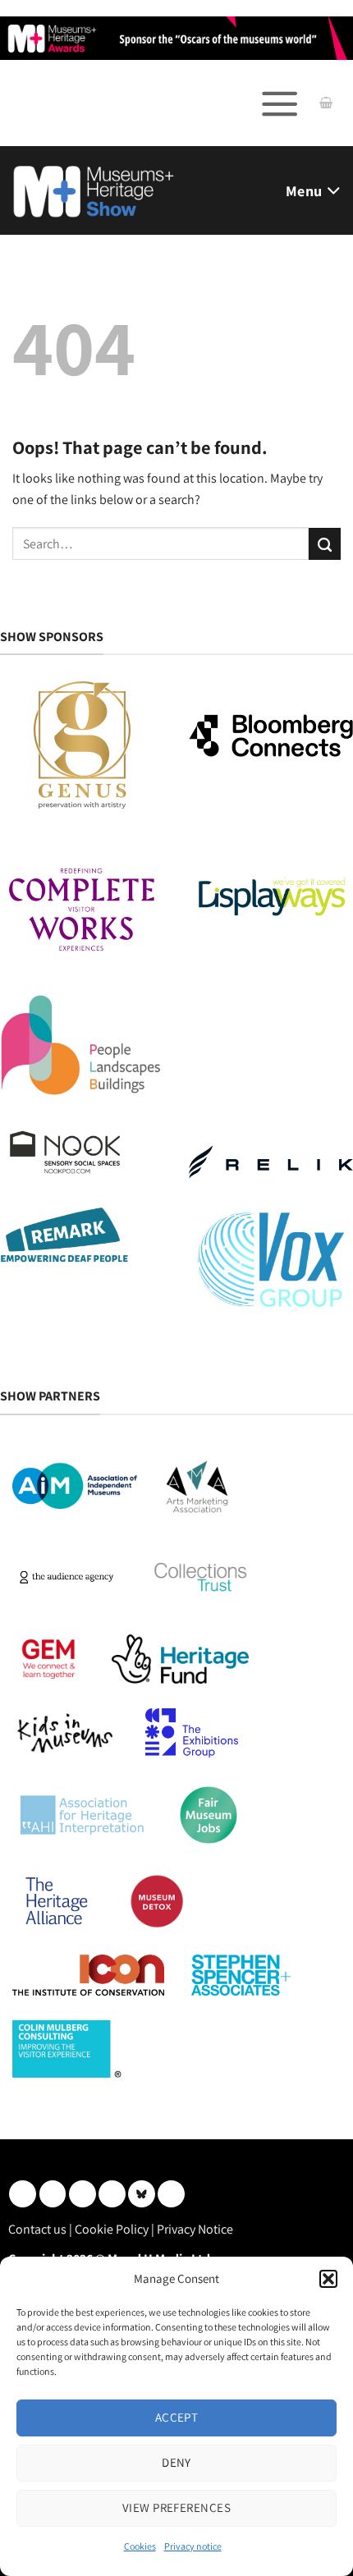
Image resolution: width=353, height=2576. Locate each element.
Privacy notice (193, 2546)
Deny (176, 2462)
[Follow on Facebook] (83, 2194)
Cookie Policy (112, 2229)
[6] (176, 37)
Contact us (37, 2229)
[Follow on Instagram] (53, 2194)
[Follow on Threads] (112, 2194)
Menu (304, 191)
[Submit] (325, 544)
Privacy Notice (195, 2229)
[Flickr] (142, 2194)
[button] (328, 2279)
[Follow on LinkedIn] (23, 2194)
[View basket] (326, 103)
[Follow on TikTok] (171, 2194)
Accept (177, 2417)
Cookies (140, 2546)
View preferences (176, 2507)
